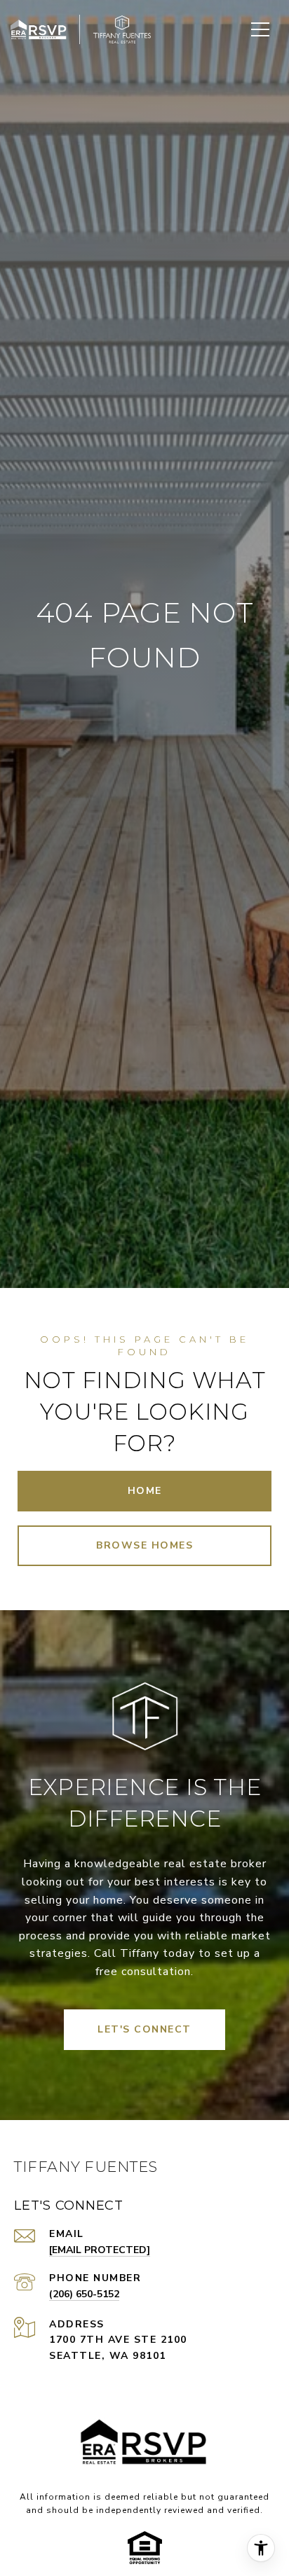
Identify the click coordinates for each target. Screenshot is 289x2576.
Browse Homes (144, 1545)
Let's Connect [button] (144, 2029)
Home (145, 1491)
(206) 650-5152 (84, 2294)
